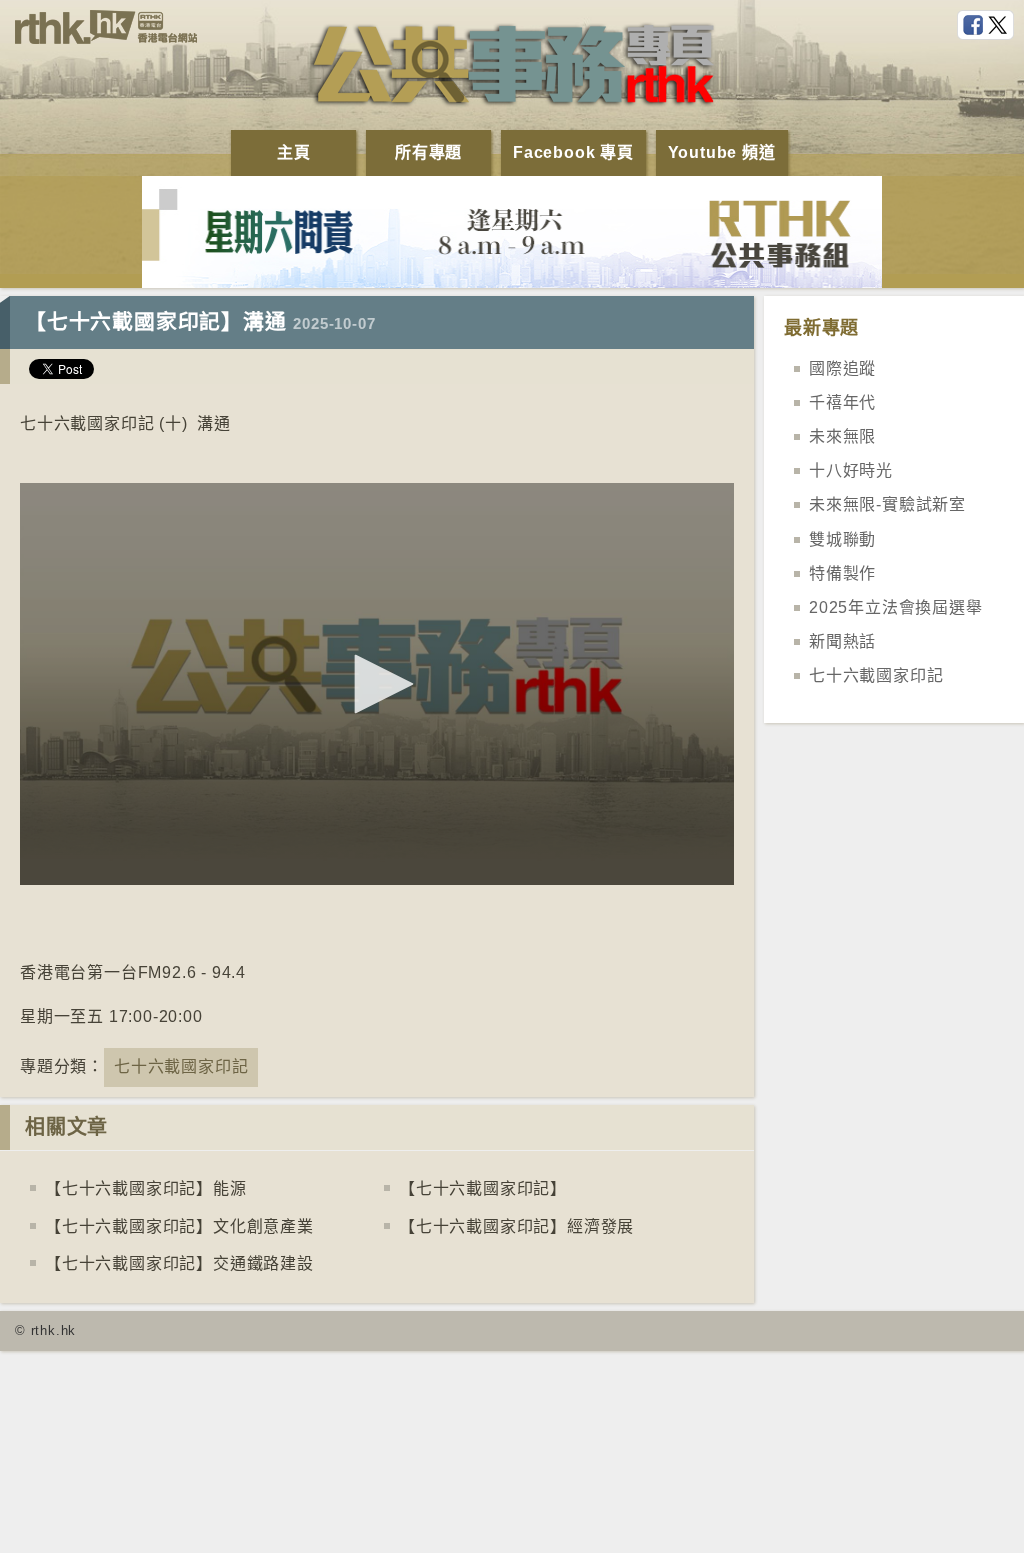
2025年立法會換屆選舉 (896, 607)
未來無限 (842, 436)
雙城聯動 (842, 539)
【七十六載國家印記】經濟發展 (516, 1226)
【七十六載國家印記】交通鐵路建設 (179, 1263)
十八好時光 (851, 470)
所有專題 (428, 152)
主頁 (294, 152)
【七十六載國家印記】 (483, 1188)
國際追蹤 (842, 368)
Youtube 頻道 (722, 152)
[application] (377, 684)
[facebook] (975, 26)
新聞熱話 (842, 641)
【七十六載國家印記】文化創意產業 (179, 1226)
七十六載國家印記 (181, 1066)
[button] (377, 684)
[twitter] (1000, 26)
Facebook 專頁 (573, 152)
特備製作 (842, 573)
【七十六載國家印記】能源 (146, 1188)
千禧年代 (842, 402)
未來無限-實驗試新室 (887, 504)
